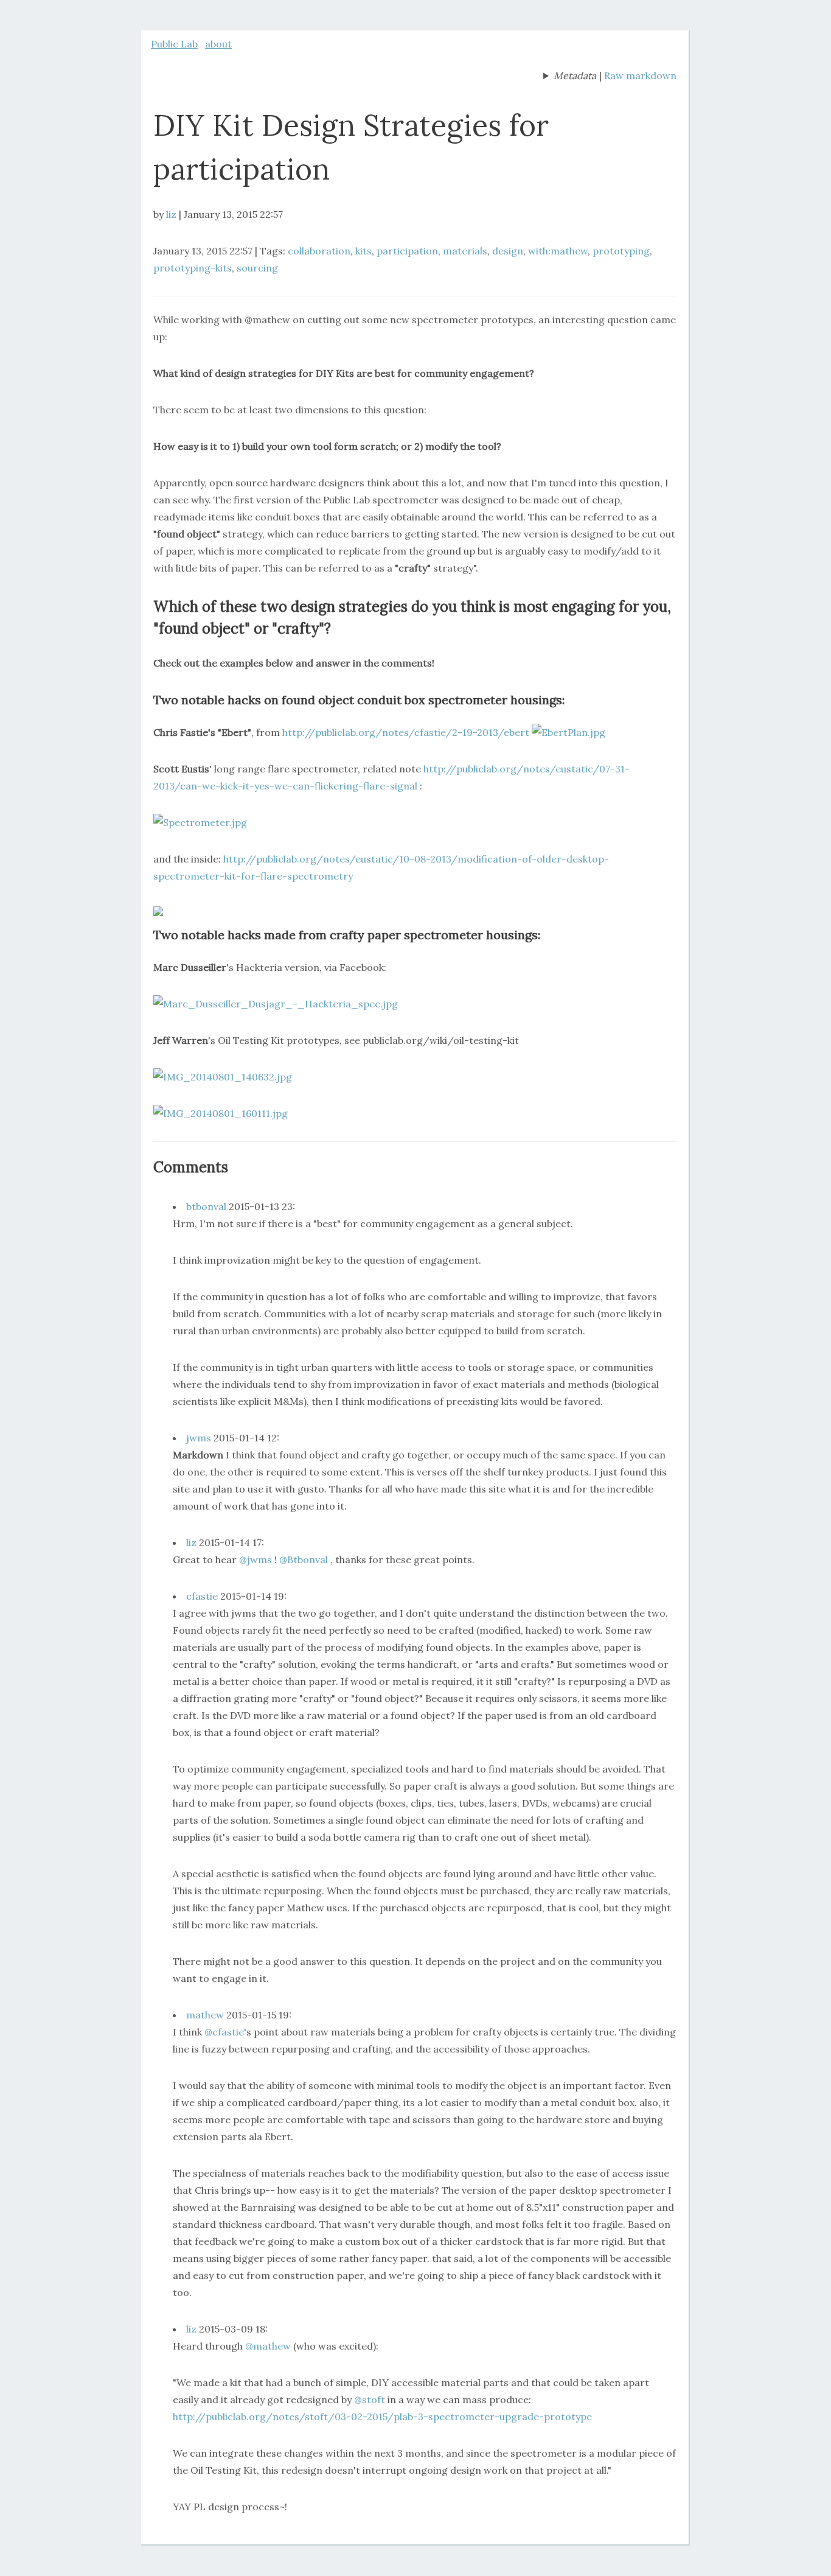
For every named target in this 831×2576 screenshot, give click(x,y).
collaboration (319, 251)
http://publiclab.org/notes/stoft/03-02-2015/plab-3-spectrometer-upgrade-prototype (382, 2417)
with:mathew (558, 251)
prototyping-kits (193, 268)
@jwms (256, 1559)
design (508, 251)
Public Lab (174, 44)
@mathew (268, 2346)
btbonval (206, 1206)
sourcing (257, 268)
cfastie (202, 1596)
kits (363, 251)
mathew (205, 2015)
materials (465, 251)
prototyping (621, 251)
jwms (199, 1438)
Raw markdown (640, 75)
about (218, 44)
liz (171, 214)
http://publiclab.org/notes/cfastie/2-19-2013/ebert (406, 732)
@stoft (370, 2399)
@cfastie (224, 2032)
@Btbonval (304, 1559)
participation (407, 251)
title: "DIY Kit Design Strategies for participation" (570, 77)
